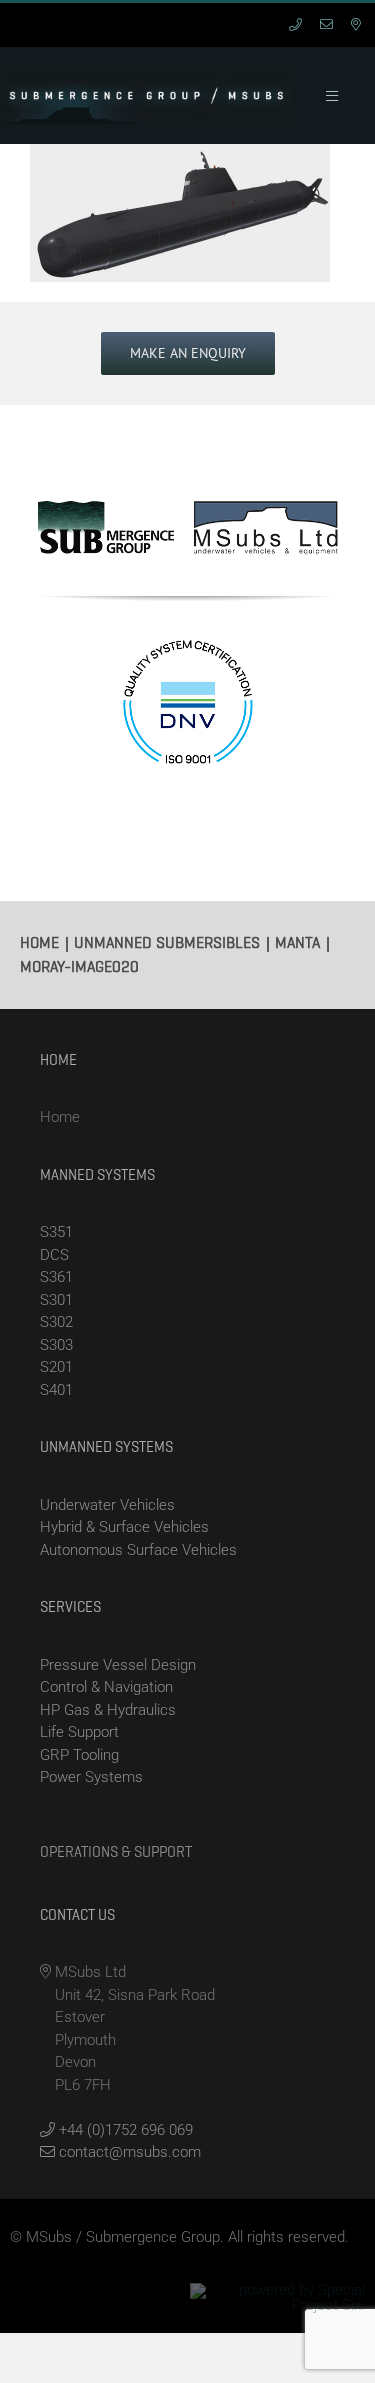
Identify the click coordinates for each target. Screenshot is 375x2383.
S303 (56, 1345)
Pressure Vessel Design (118, 1665)
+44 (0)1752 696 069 (124, 2130)
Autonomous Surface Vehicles (138, 1550)
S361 (56, 1277)
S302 (56, 1322)
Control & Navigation (106, 1687)
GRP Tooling (79, 1755)
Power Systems (91, 1777)
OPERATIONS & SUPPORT (116, 1852)
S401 (56, 1390)
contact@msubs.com (128, 2152)
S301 (56, 1300)
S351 (56, 1232)
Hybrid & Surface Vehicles (124, 1527)
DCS (54, 1255)
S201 (56, 1367)
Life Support (79, 1732)
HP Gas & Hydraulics (108, 1710)
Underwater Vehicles (107, 1505)
